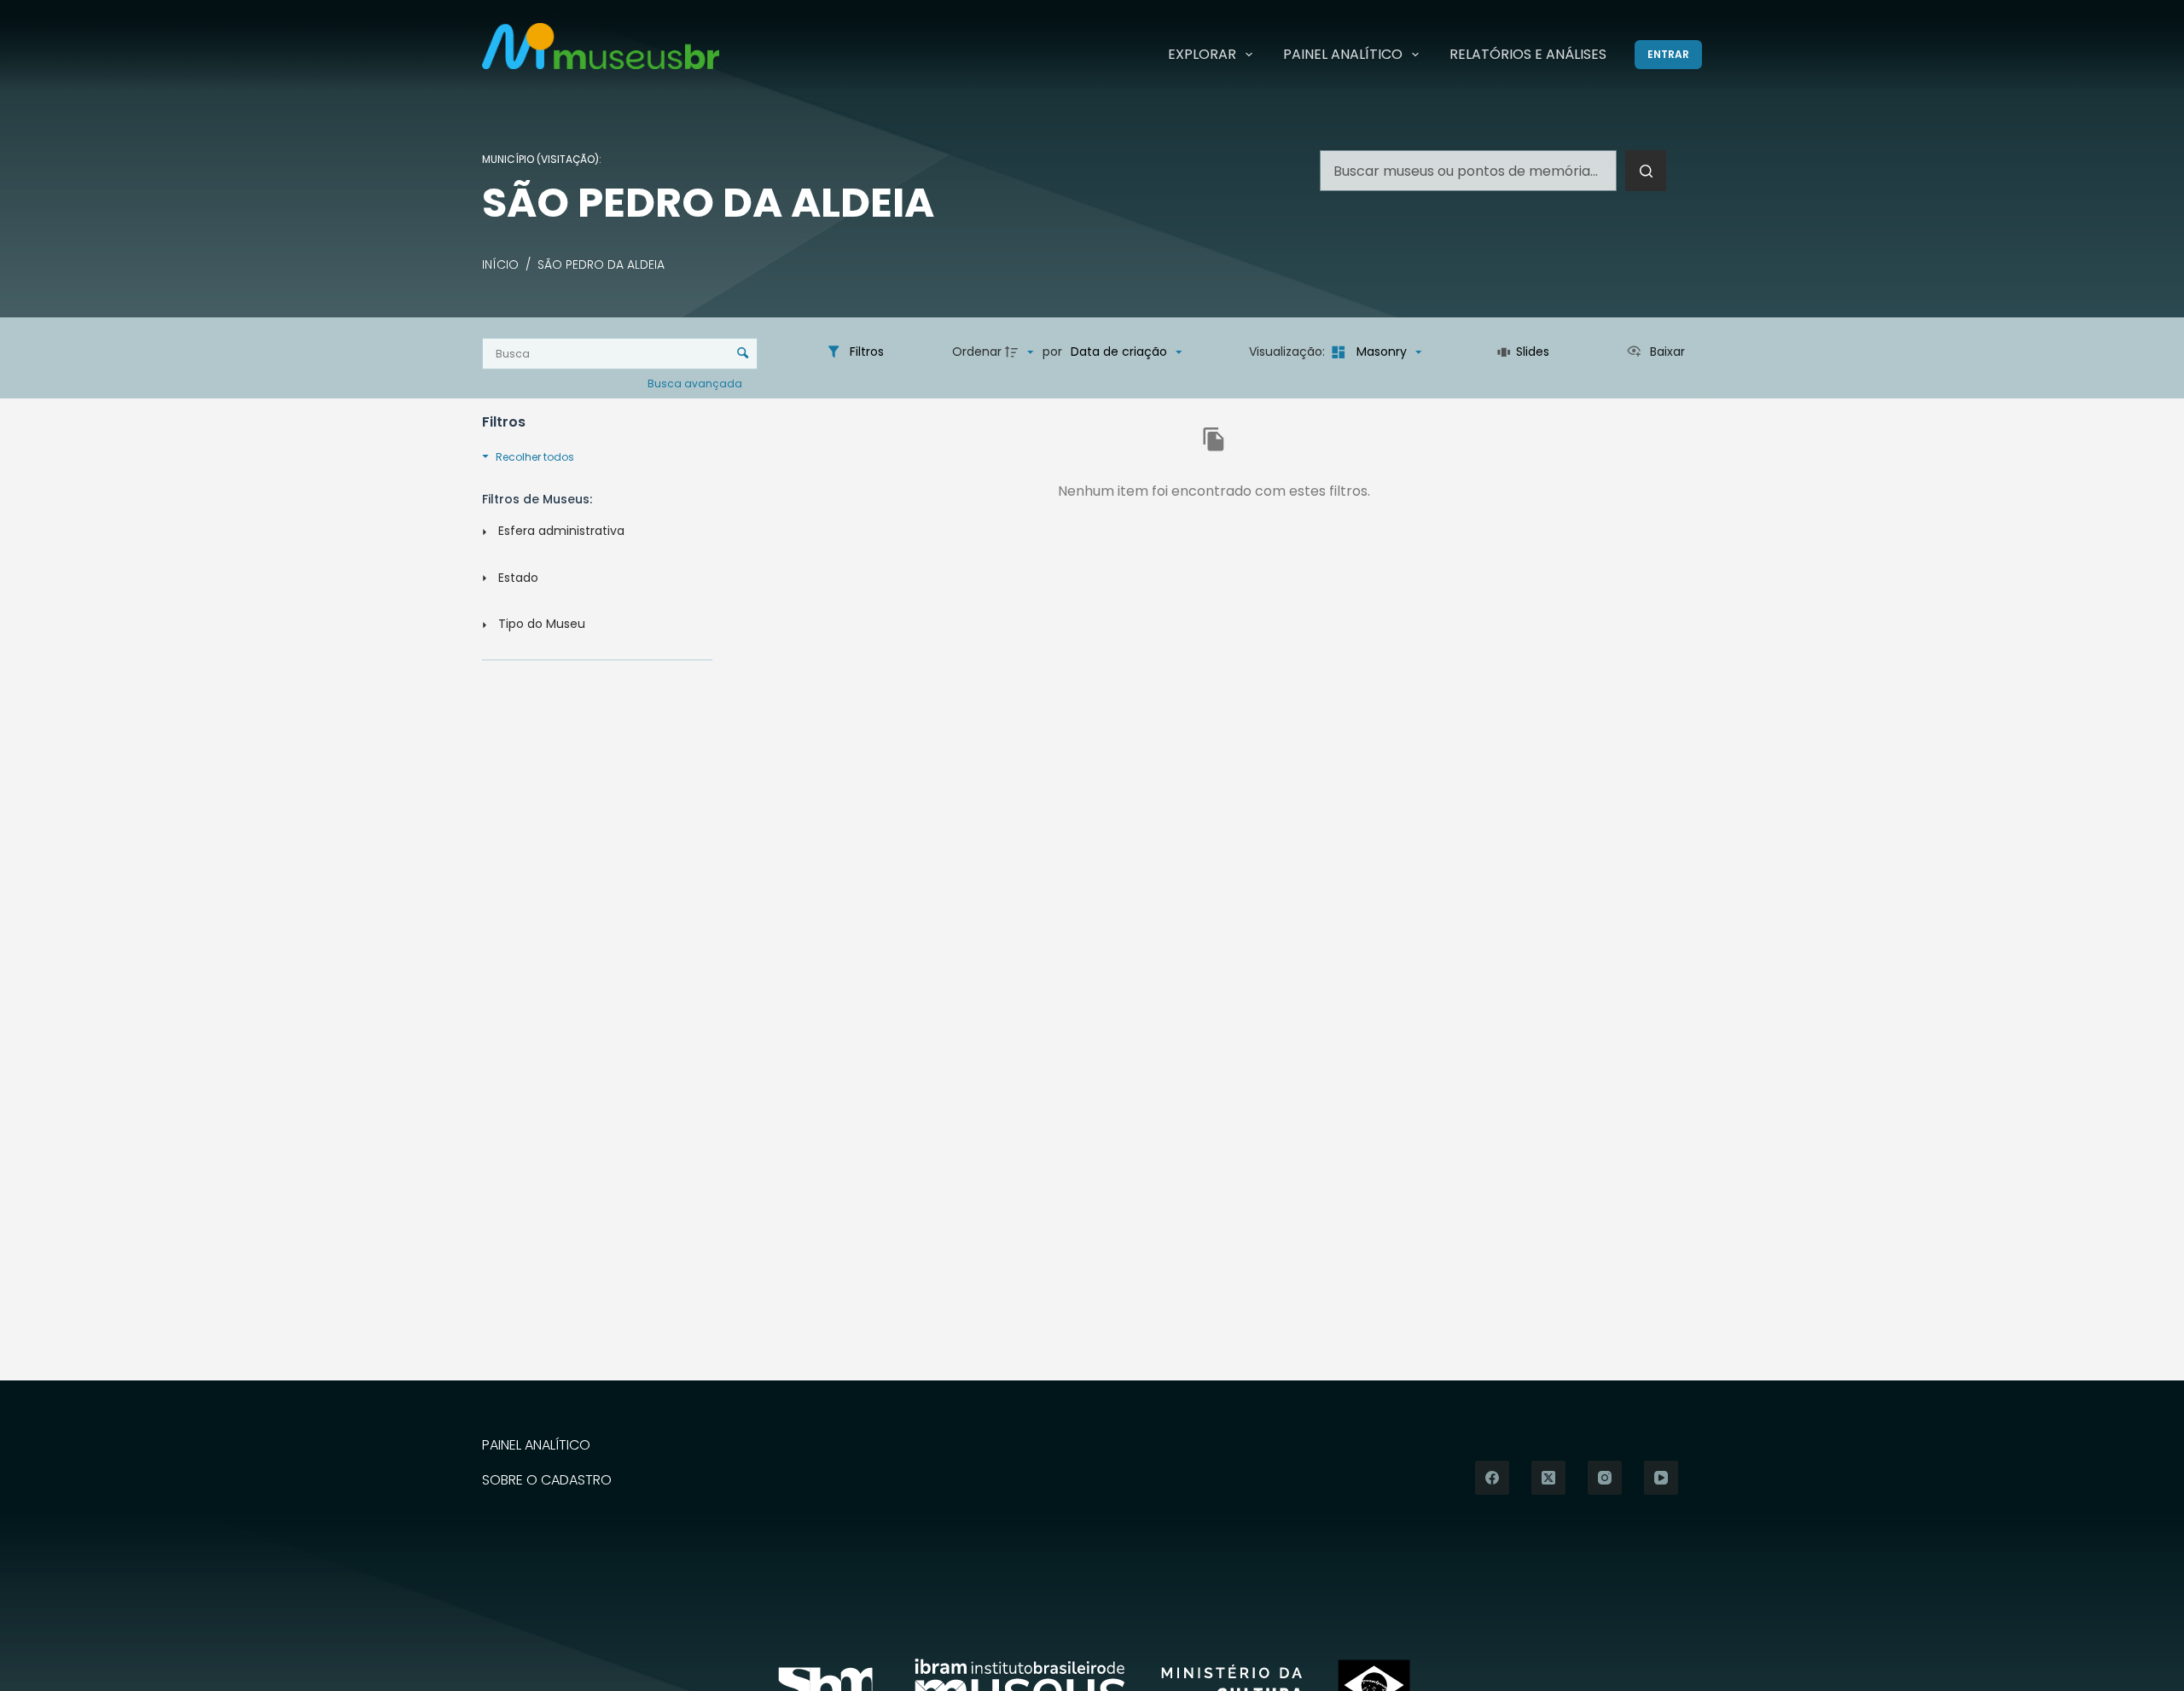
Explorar (1202, 54)
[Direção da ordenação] (1021, 352)
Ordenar (977, 352)
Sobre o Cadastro (547, 1481)
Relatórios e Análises (1528, 54)
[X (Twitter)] (1548, 1478)
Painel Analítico (1343, 54)
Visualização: (1289, 352)
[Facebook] (1492, 1478)
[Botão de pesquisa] (1646, 171)
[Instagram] (1605, 1478)
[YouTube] (1661, 1478)
